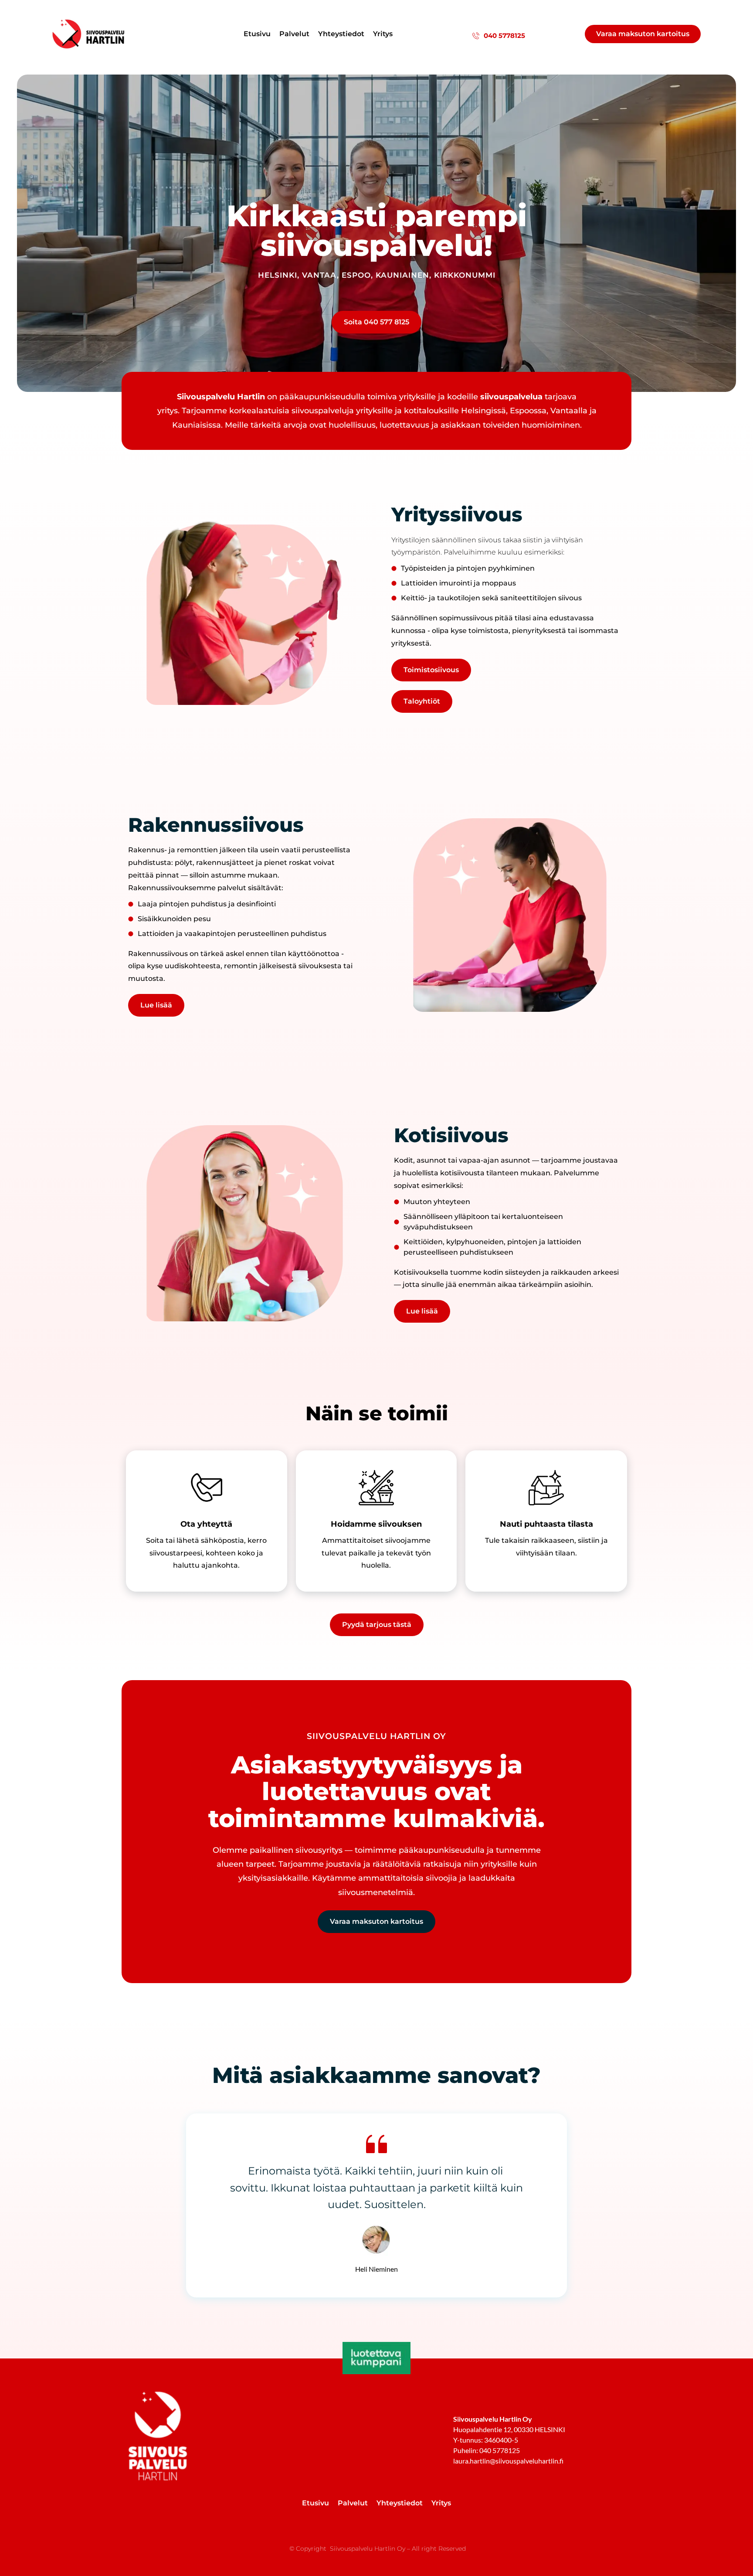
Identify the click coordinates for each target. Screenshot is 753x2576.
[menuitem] (257, 34)
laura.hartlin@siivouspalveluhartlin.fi (508, 2461)
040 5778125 (504, 36)
